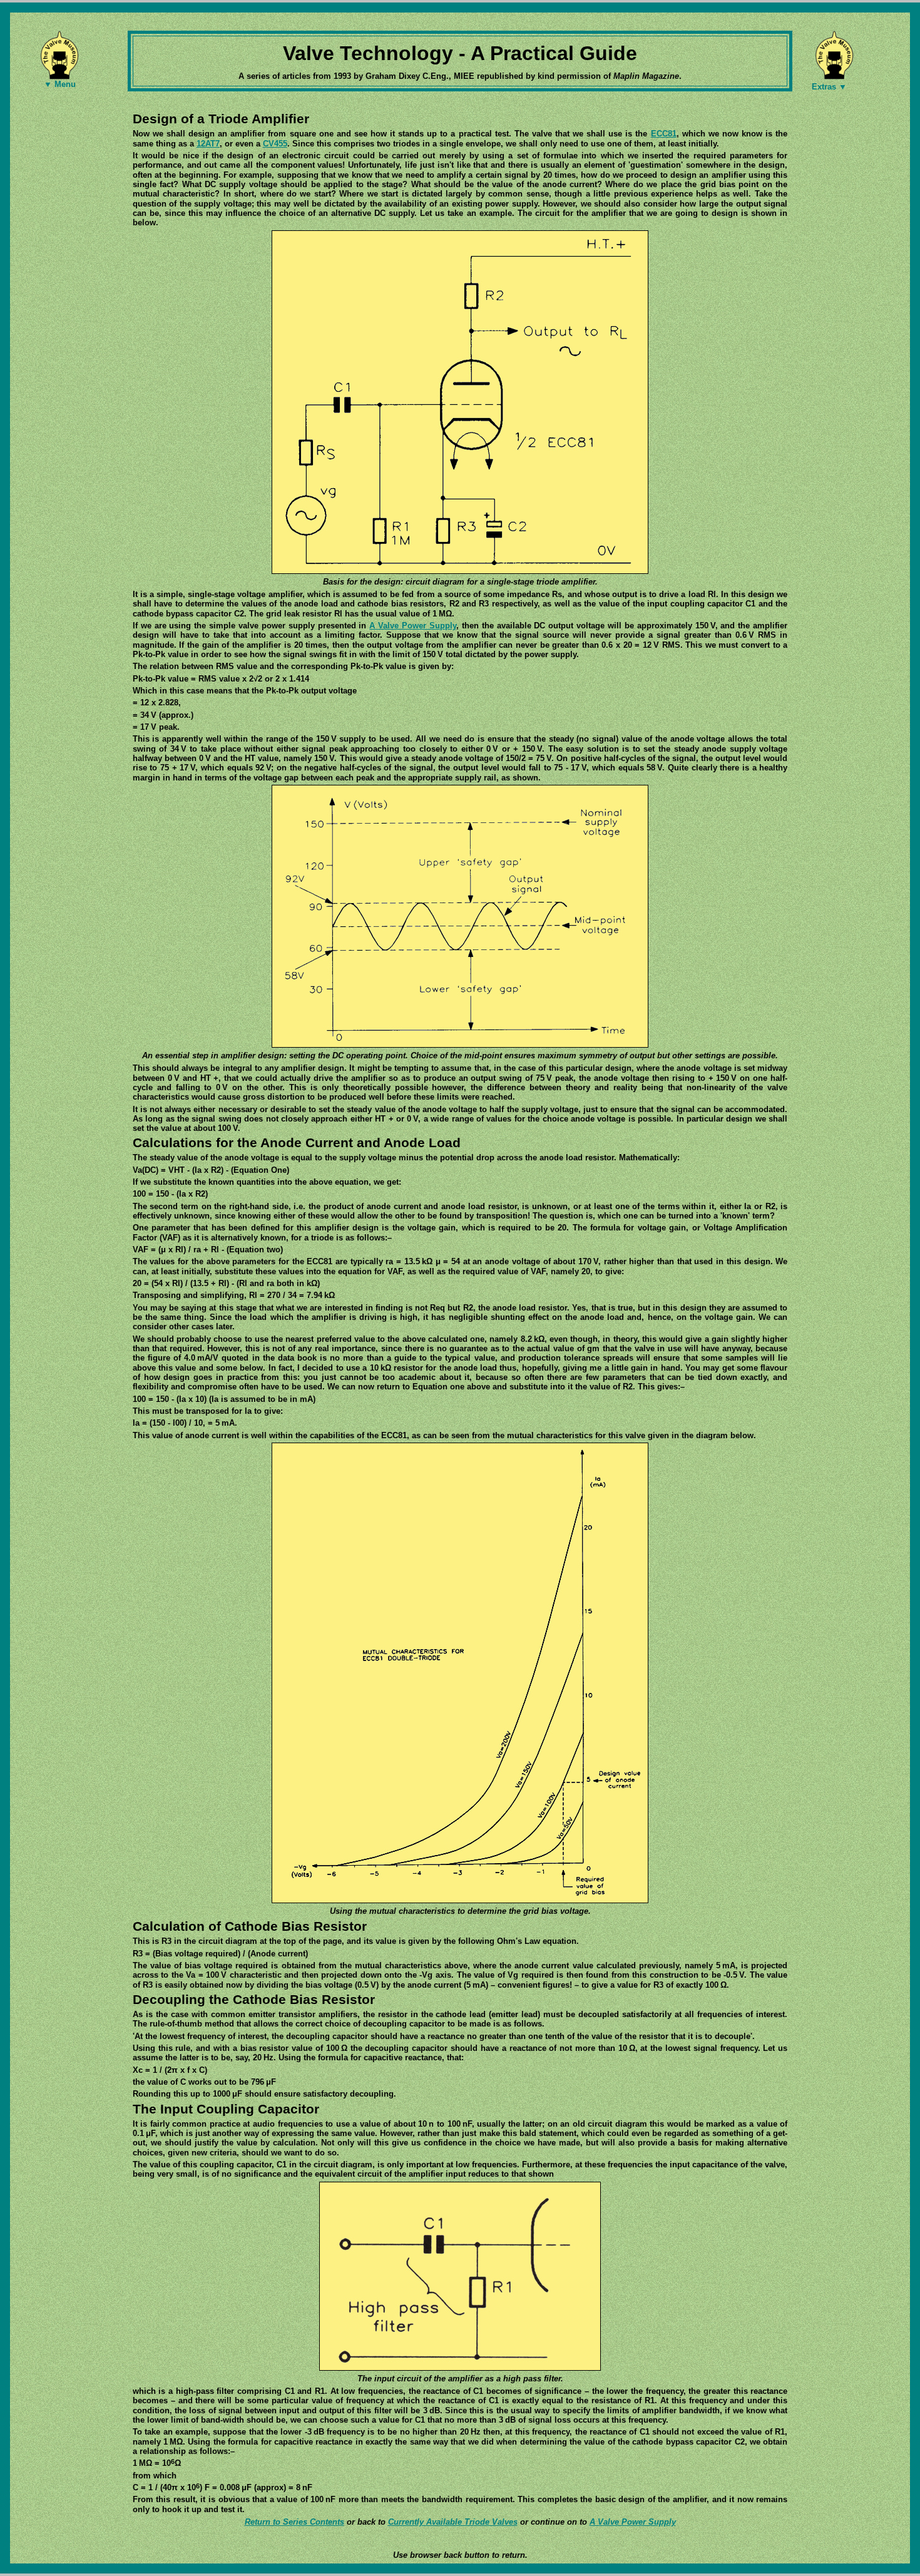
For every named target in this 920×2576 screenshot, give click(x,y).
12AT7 (208, 144)
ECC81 (664, 134)
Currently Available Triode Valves (453, 2522)
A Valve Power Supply (413, 626)
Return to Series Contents (294, 2522)
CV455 (275, 144)
